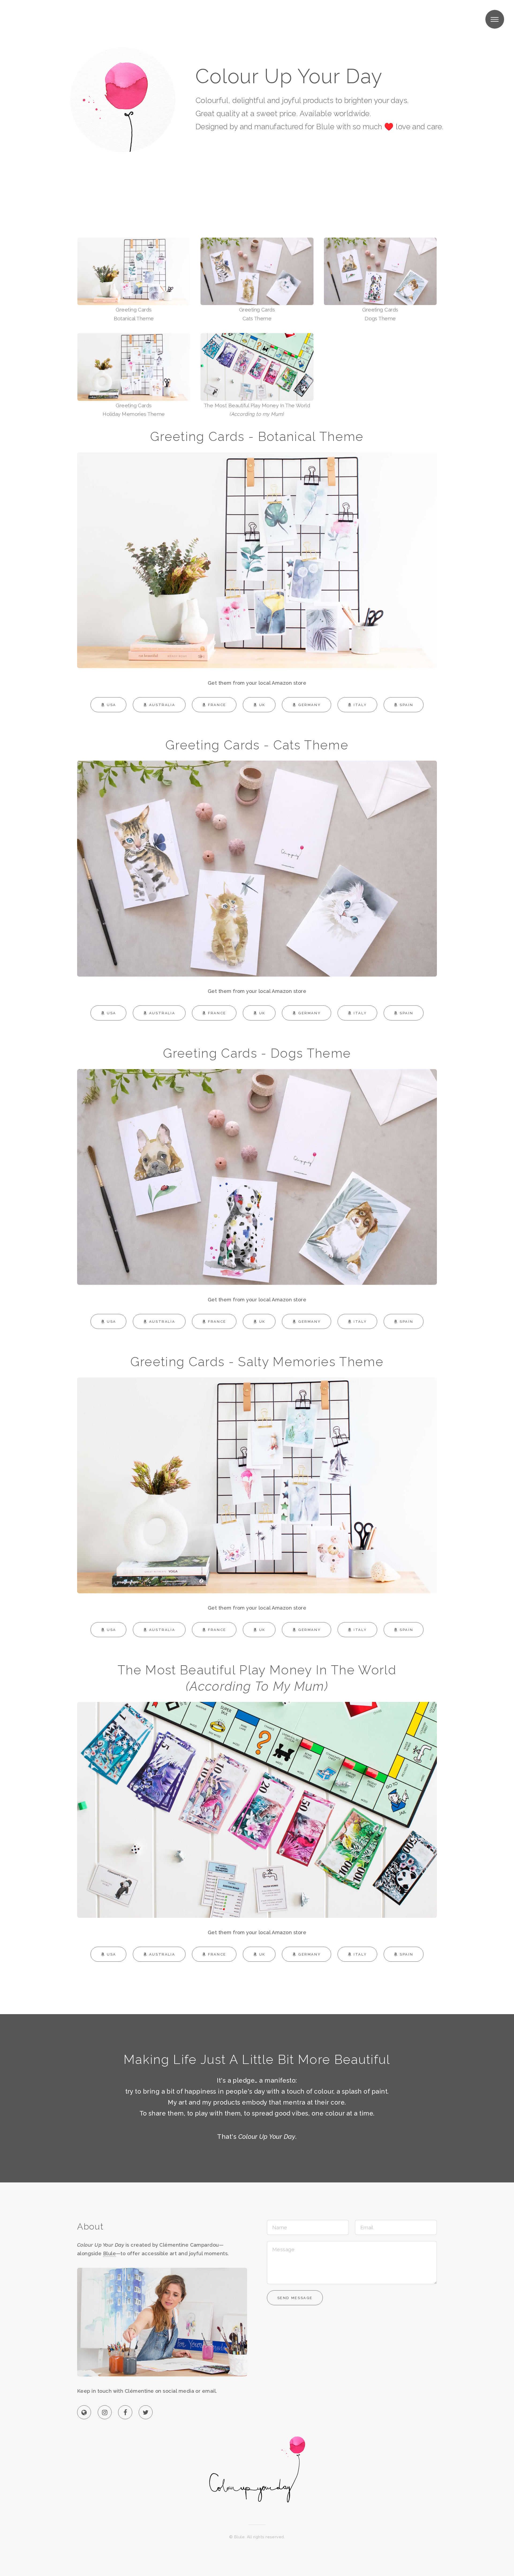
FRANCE (217, 705)
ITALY (360, 705)
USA (112, 705)
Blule (109, 2253)
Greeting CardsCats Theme (257, 314)
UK (262, 705)
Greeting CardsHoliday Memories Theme (134, 410)
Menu (495, 19)
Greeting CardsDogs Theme (380, 314)
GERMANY (309, 705)
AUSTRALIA (162, 705)
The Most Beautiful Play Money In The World (257, 410)
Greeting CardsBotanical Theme (134, 314)
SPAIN (406, 705)
